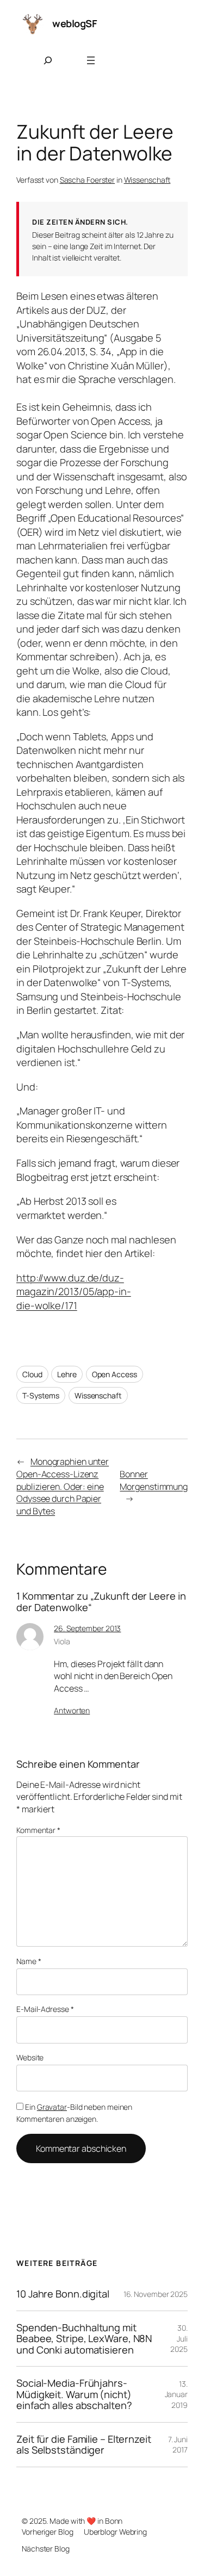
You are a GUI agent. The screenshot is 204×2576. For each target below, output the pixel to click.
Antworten (72, 1710)
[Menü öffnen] (91, 60)
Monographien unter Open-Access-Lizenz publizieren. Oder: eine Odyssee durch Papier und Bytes (63, 1486)
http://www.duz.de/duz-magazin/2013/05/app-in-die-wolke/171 (74, 1292)
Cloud (32, 1374)
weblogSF (75, 23)
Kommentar (38, 1830)
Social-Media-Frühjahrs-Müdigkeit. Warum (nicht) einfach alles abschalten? (74, 2394)
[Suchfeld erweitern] (48, 60)
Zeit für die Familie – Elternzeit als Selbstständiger (84, 2445)
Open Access (115, 1374)
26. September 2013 (87, 1628)
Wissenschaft (147, 180)
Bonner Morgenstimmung (154, 1480)
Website (30, 2057)
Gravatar (52, 2107)
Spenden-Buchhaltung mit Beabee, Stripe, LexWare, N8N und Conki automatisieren (84, 2339)
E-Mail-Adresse (45, 2009)
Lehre (67, 1374)
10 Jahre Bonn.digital (63, 2294)
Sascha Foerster (88, 180)
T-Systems (41, 1395)
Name (29, 1961)
